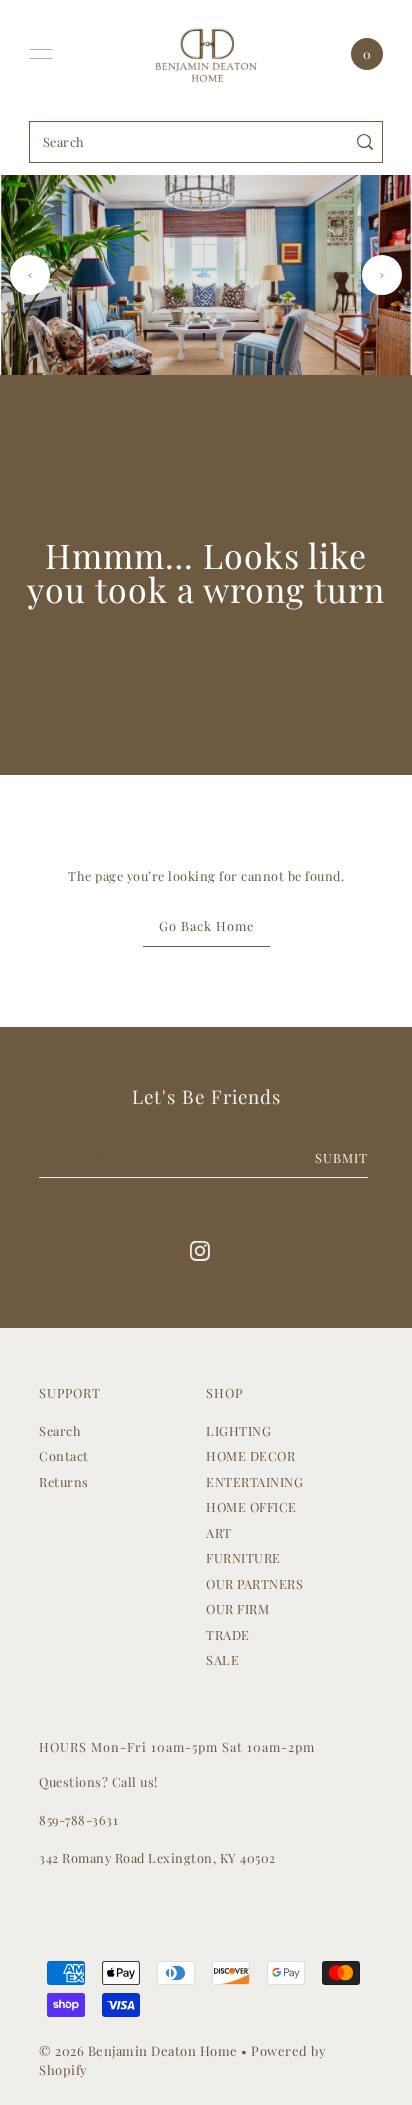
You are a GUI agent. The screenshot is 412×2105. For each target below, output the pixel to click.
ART (219, 1532)
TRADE (228, 1634)
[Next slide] (382, 275)
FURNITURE (243, 1557)
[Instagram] (200, 1250)
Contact (64, 1455)
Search (60, 1430)
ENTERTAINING (254, 1481)
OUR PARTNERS (254, 1583)
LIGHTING (238, 1430)
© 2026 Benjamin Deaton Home (140, 2050)
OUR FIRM (237, 1608)
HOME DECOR (250, 1455)
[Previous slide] (30, 275)
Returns (64, 1481)
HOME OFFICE (251, 1506)
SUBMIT (341, 1157)
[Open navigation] (41, 54)
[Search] (364, 141)
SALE (222, 1659)
